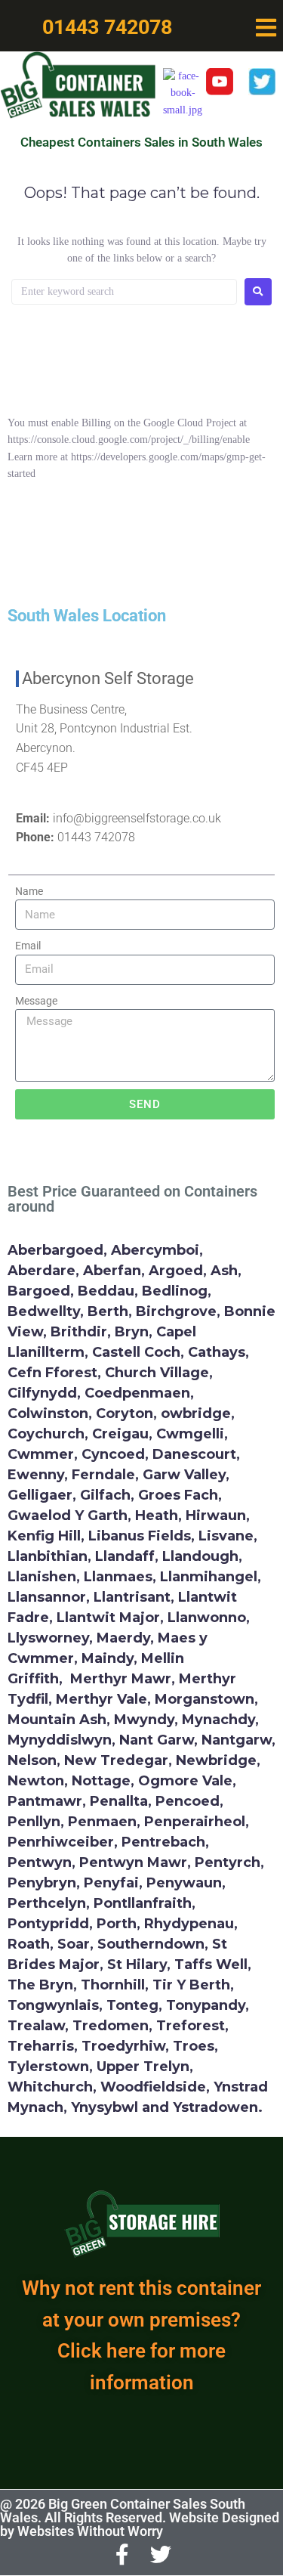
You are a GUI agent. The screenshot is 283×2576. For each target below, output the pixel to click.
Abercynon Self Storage (108, 678)
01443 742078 (96, 837)
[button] (266, 28)
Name (29, 891)
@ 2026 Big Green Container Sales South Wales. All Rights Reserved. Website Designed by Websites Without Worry (140, 2517)
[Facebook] (122, 2555)
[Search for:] (124, 292)
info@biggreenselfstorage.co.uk (137, 818)
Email (28, 946)
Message (36, 1001)
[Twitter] (161, 2555)
